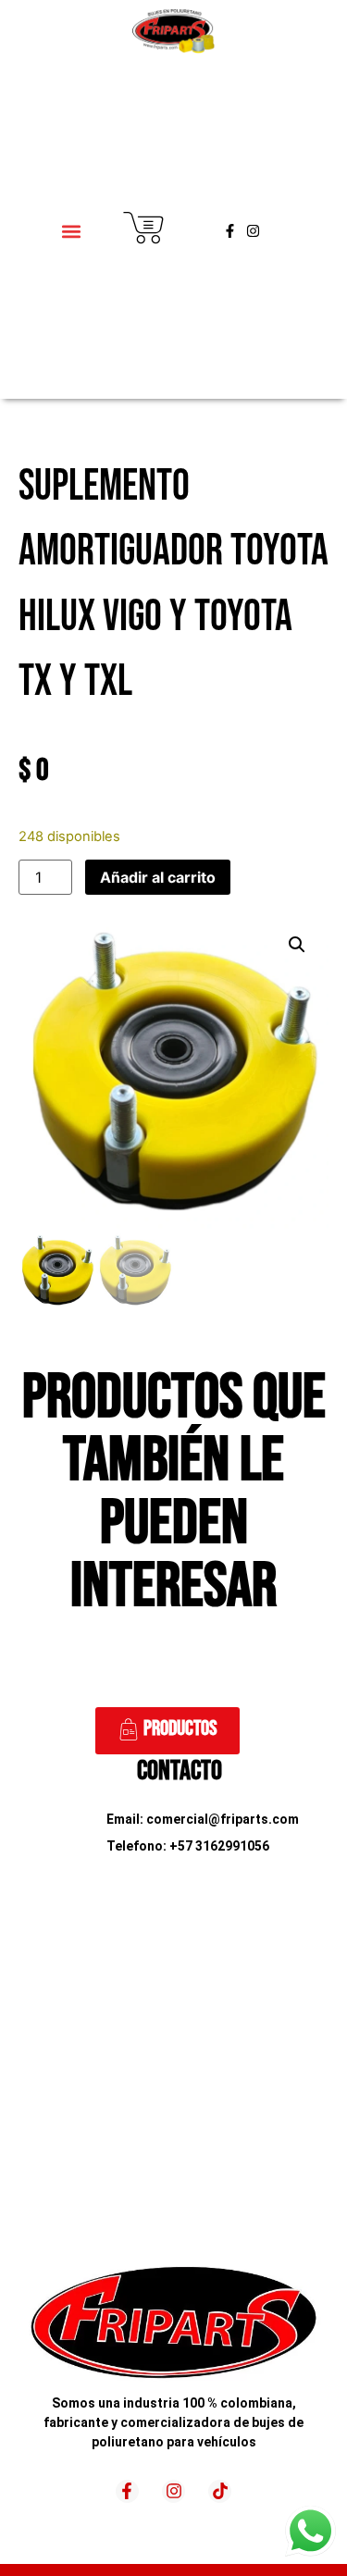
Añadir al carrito (158, 877)
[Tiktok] (220, 2491)
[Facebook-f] (230, 231)
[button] (72, 231)
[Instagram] (253, 231)
